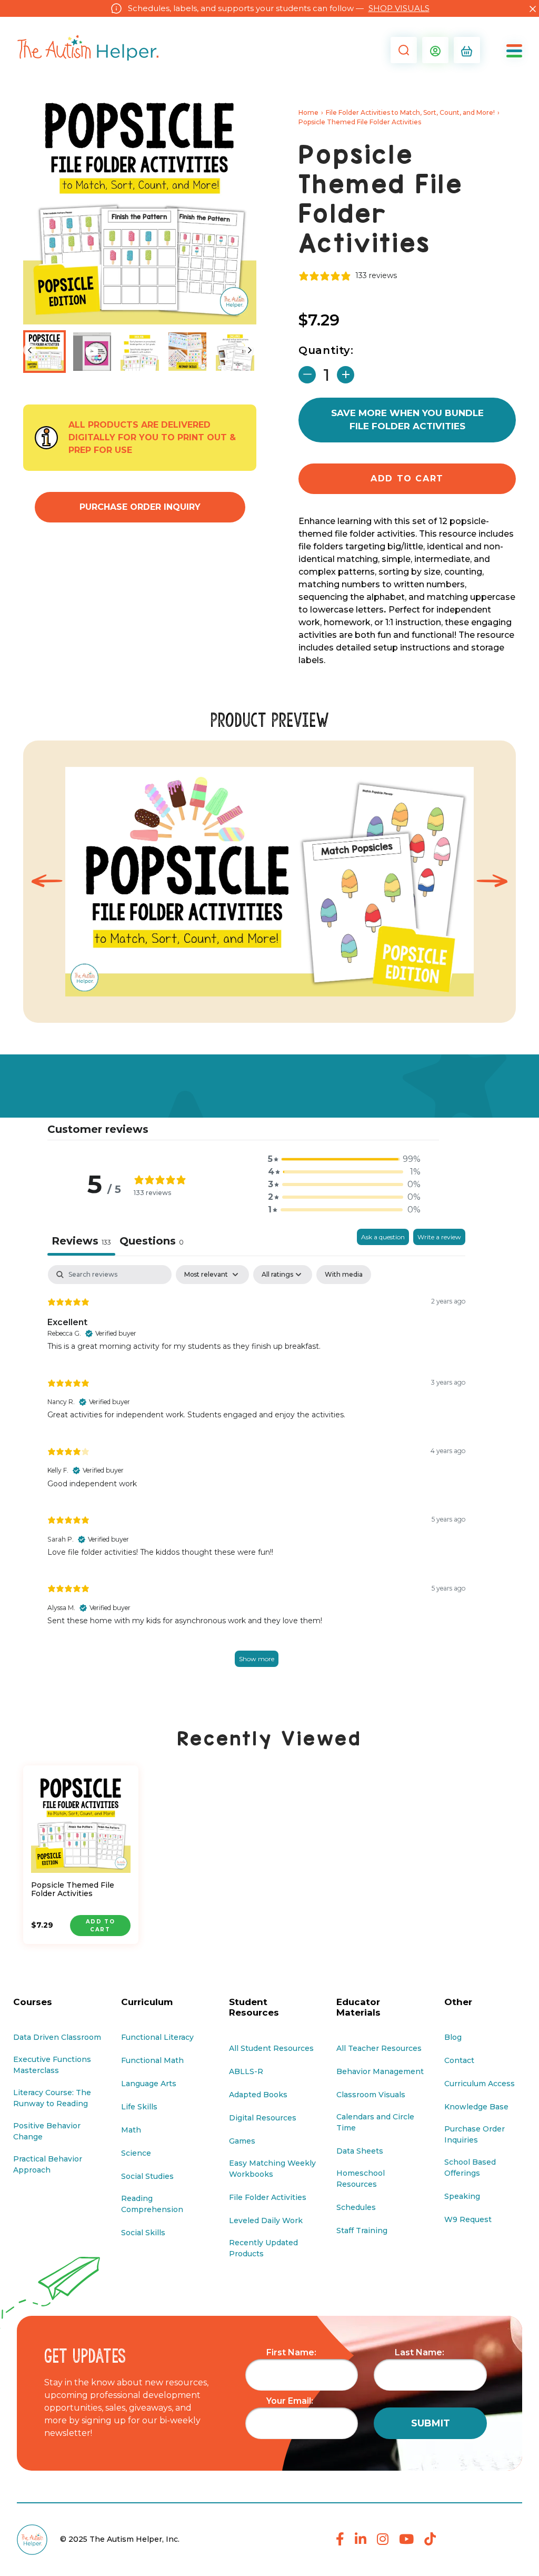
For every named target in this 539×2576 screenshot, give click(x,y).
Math (131, 2130)
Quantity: (326, 350)
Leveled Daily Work (266, 2220)
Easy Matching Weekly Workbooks (272, 2169)
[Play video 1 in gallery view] (92, 352)
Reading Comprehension (152, 2204)
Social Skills (143, 2233)
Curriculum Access (480, 2084)
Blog (453, 2037)
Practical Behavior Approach (48, 2164)
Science (136, 2153)
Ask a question (383, 1237)
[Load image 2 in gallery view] (140, 352)
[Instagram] (383, 2540)
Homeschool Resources (361, 2179)
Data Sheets (360, 2151)
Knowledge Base (476, 2107)
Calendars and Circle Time (375, 2122)
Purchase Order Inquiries (475, 2134)
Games (242, 2141)
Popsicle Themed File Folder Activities (73, 1890)
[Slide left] (30, 350)
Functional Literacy (157, 2037)
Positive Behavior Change (47, 2131)
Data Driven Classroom (57, 2037)
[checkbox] (344, 1275)
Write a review (439, 1237)
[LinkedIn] (361, 2540)
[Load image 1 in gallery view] (44, 352)
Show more (257, 1659)
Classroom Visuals (371, 2095)
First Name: (291, 2352)
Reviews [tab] (81, 1241)
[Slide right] (250, 350)
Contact (459, 2060)
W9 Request (468, 2219)
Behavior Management (380, 2071)
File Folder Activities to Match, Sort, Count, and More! (410, 112)
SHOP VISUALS (399, 8)
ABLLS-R (246, 2071)
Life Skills (139, 2107)
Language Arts (149, 2084)
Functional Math (152, 2060)
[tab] (152, 1242)
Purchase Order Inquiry (140, 507)
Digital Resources (263, 2118)
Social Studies (147, 2176)
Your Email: (290, 2401)
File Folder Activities (268, 2197)
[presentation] (47, 881)
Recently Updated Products (263, 2248)
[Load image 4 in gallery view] (235, 352)
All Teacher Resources (379, 2048)
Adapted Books (258, 2095)
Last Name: (420, 2352)
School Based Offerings (470, 2168)
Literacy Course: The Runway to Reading (52, 2098)
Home (308, 112)
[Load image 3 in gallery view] (188, 352)
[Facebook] (340, 2540)
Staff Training (362, 2230)
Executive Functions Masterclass (52, 2065)
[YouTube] (406, 2540)
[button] (401, 50)
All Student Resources (271, 2048)
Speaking (462, 2196)
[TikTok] (430, 2540)
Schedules (356, 2207)
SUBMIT (431, 2423)
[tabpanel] (256, 1477)
